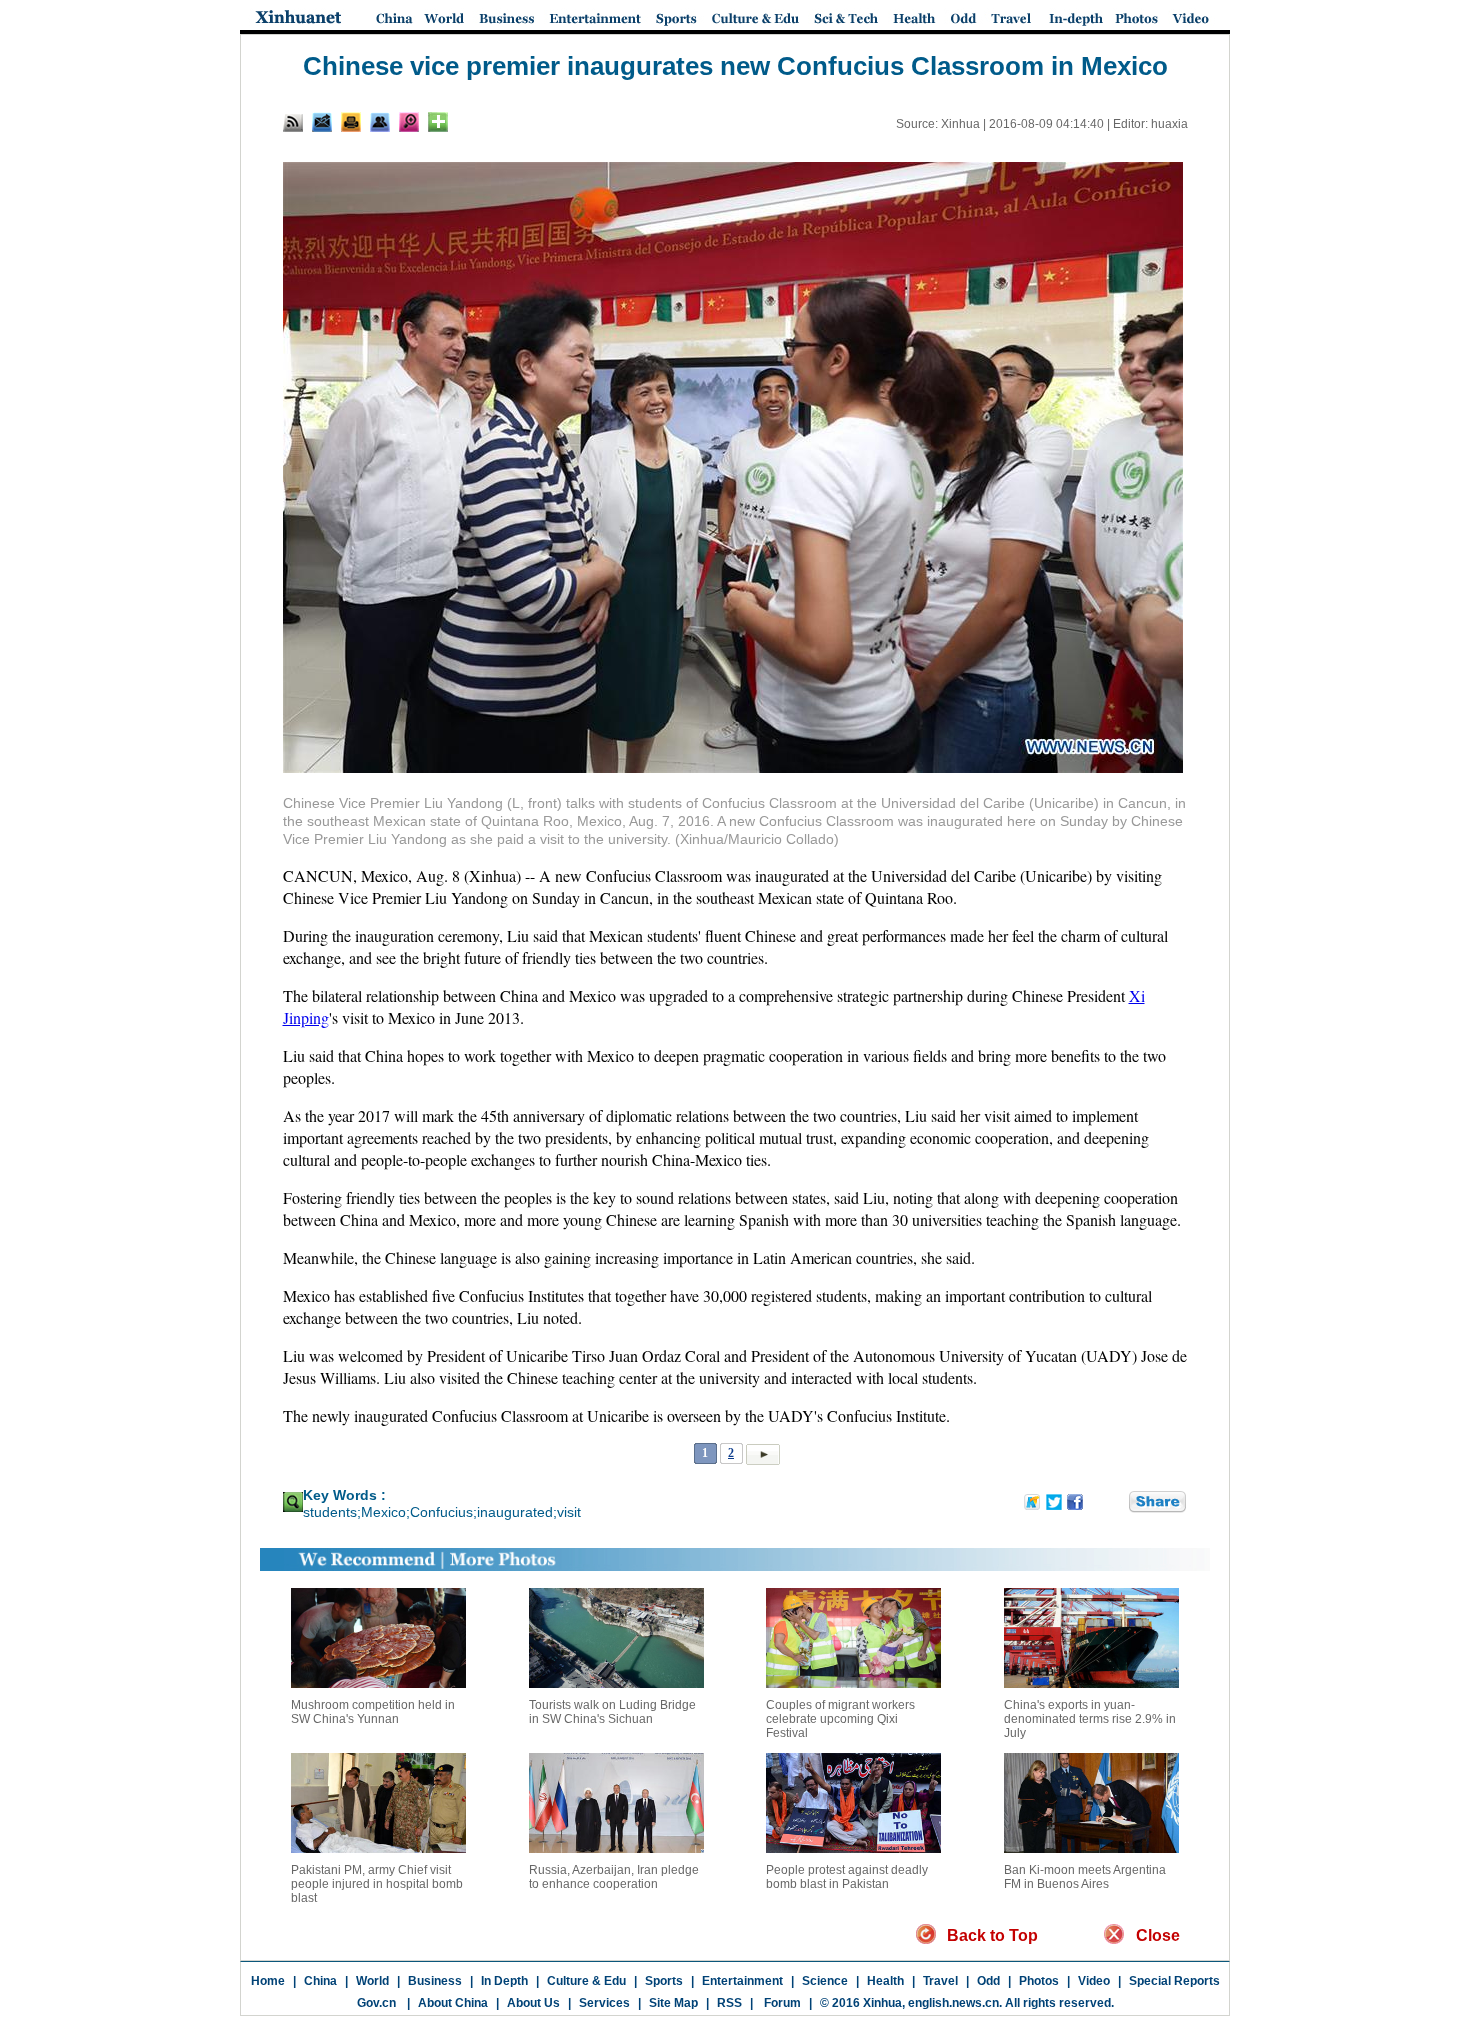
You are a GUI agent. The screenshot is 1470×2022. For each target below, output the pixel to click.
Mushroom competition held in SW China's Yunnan (373, 1712)
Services (604, 2003)
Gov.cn (376, 2003)
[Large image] (409, 122)
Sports (664, 1981)
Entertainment (742, 1981)
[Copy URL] (380, 122)
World (372, 1981)
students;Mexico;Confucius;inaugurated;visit (442, 1512)
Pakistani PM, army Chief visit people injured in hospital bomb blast (377, 1884)
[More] (438, 122)
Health (885, 1981)
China (320, 1981)
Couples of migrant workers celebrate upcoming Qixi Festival (840, 1719)
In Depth (504, 1981)
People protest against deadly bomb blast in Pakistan (847, 1877)
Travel (940, 1981)
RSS (729, 2003)
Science (825, 1981)
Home (268, 1981)
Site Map (673, 2003)
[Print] (351, 122)
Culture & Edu (586, 1981)
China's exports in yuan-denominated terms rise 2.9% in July (1090, 1719)
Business (435, 1981)
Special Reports (1174, 1981)
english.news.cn (953, 2003)
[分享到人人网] (1115, 1502)
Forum (781, 2003)
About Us (533, 2003)
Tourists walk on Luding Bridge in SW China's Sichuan (612, 1712)
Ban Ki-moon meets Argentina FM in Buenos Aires (1085, 1877)
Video (1094, 1981)
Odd (988, 1981)
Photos (1039, 1981)
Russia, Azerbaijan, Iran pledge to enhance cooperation (614, 1877)
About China (453, 2003)
